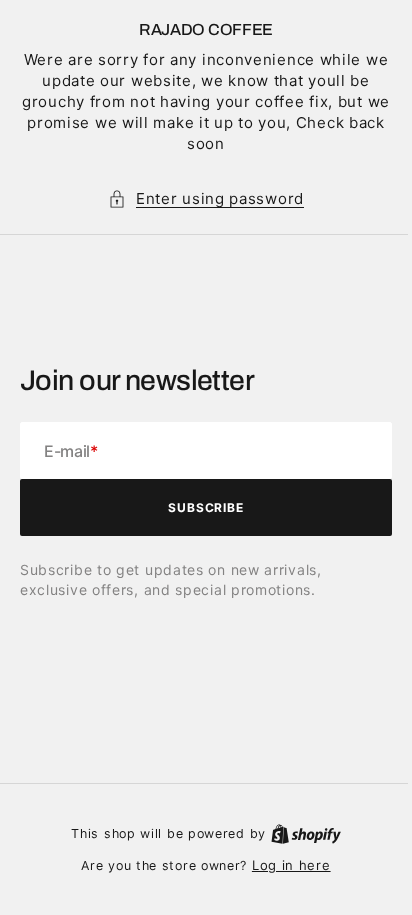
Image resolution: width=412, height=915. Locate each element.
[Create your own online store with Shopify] (298, 833)
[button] (199, 198)
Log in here (283, 865)
